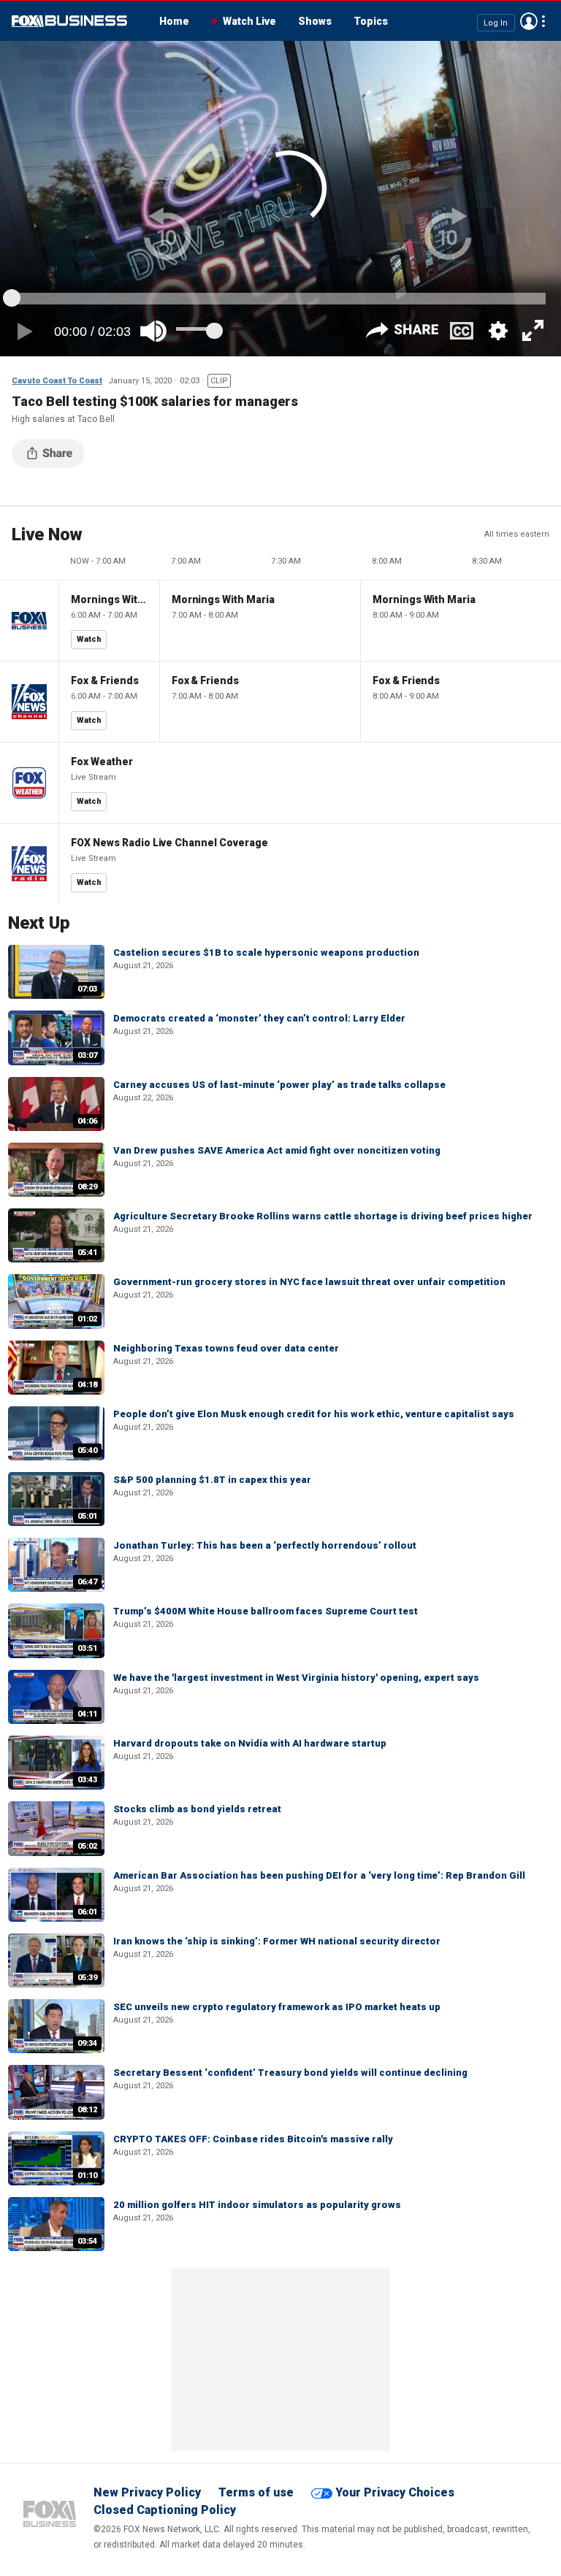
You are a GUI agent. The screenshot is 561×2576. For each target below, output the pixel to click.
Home (174, 21)
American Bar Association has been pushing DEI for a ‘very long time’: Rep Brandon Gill (319, 1875)
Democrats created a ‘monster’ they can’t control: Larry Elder (259, 1018)
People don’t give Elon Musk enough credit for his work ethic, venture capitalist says (314, 1414)
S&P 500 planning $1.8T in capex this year (212, 1480)
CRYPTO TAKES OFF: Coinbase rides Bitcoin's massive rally (253, 2139)
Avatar (529, 21)
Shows (315, 21)
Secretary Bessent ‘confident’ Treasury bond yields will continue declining (290, 2073)
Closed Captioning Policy (165, 2510)
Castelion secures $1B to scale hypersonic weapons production (266, 952)
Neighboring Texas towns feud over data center (226, 1348)
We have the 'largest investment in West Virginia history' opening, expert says (296, 1678)
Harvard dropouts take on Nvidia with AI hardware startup (250, 1743)
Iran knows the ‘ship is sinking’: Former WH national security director (277, 1941)
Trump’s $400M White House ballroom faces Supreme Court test (266, 1611)
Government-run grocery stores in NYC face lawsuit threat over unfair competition (309, 1282)
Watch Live (249, 21)
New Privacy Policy (147, 2492)
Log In (496, 22)
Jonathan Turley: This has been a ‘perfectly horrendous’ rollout (265, 1545)
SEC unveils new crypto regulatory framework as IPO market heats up (277, 2007)
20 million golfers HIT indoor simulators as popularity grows (257, 2205)
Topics (371, 21)
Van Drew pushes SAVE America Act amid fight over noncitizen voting (277, 1150)
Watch (89, 639)
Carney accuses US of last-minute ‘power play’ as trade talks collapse (279, 1085)
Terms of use (256, 2492)
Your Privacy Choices (395, 2492)
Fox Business (69, 21)
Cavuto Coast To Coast (57, 381)
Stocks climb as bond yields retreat (197, 1809)
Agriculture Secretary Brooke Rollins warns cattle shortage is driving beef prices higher (323, 1216)
